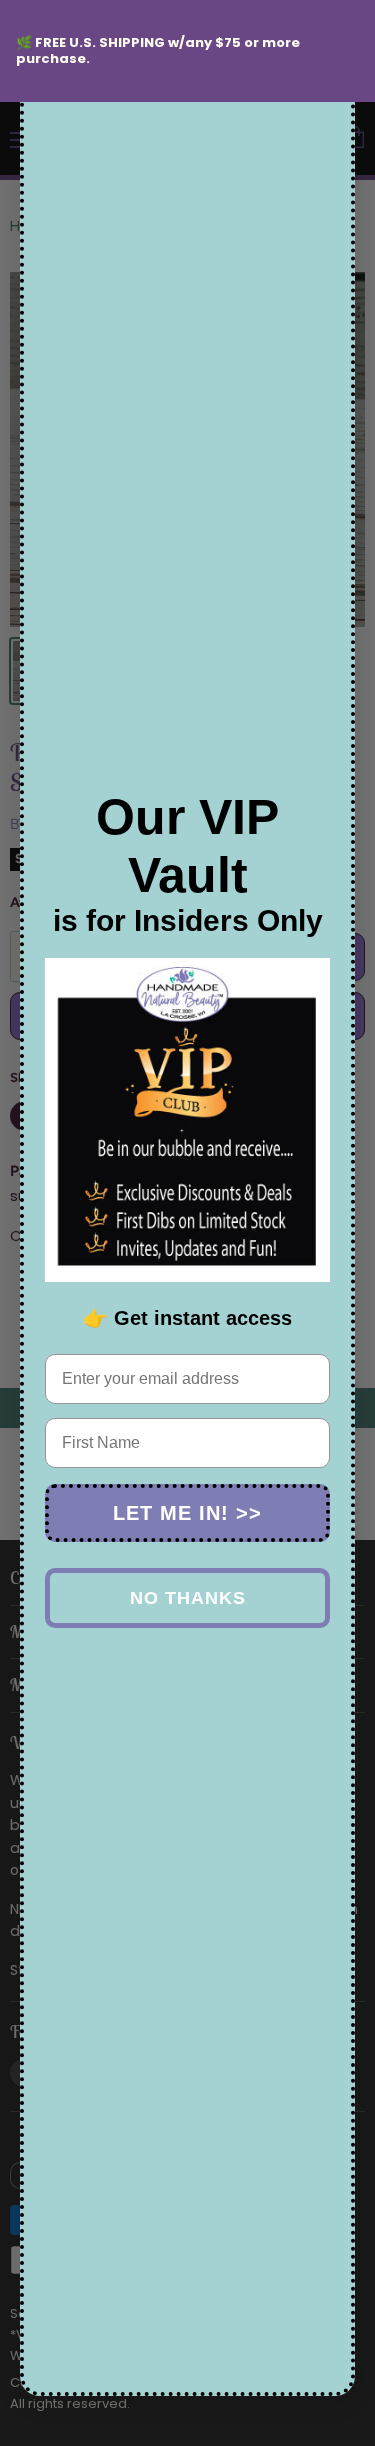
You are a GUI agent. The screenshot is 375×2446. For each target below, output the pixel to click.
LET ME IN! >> (187, 1513)
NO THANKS (188, 1598)
